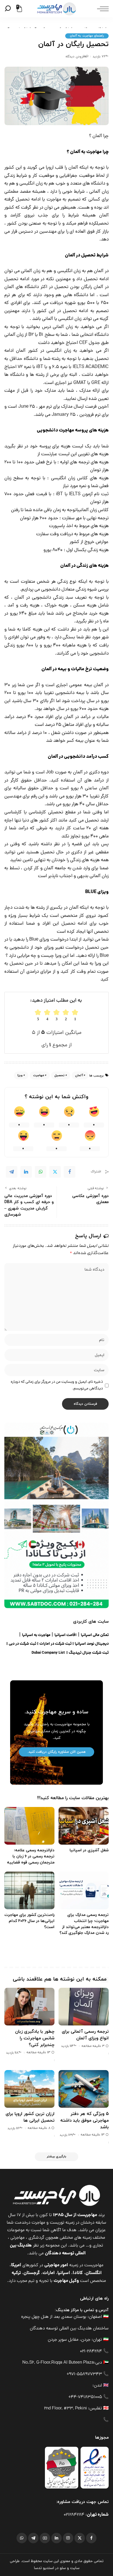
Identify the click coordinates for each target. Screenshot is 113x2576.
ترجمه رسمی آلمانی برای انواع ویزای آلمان (85, 2035)
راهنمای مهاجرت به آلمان (87, 36)
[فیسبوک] (91, 2538)
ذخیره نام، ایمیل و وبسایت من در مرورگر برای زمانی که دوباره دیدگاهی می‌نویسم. (57, 1385)
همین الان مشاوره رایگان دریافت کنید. (57, 1752)
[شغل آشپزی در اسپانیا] (84, 1826)
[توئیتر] (80, 2538)
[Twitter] (55, 1172)
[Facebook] (70, 1172)
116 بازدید (14, 2128)
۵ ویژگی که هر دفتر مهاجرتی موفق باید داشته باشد (84, 2120)
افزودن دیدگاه (75, 57)
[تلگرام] (33, 2538)
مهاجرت (39, 1075)
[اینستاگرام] (68, 2538)
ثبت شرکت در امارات (55, 1644)
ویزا (20, 1075)
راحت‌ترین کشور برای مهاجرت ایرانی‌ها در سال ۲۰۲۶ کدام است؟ (29, 1921)
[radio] (38, 1015)
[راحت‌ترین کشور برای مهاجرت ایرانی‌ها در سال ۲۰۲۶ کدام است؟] (29, 1890)
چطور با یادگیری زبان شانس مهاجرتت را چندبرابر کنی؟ (35, 2038)
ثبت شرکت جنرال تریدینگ (89, 1653)
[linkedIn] (26, 1172)
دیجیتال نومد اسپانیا (92, 1644)
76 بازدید (99, 57)
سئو (63, 2568)
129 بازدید (66, 2135)
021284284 (74, 2515)
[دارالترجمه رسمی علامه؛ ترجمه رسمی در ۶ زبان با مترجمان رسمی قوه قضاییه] (29, 1826)
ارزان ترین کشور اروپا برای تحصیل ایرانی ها (30, 2117)
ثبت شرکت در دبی (22, 1644)
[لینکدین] (57, 2538)
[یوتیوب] (45, 2538)
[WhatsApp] (41, 1172)
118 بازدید (12, 2053)
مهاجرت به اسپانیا (36, 1635)
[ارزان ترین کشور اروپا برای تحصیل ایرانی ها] (29, 2089)
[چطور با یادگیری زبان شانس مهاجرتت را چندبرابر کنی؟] (29, 2007)
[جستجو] (9, 9)
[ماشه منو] (101, 9)
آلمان (79, 1075)
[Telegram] (12, 1172)
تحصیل (60, 1075)
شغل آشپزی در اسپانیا (89, 1850)
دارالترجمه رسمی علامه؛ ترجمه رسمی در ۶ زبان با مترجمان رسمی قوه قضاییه (31, 1856)
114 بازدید (67, 2046)
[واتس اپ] (22, 2538)
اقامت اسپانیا (65, 1635)
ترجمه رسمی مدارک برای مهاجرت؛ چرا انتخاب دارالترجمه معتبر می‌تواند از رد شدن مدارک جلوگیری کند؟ (84, 1924)
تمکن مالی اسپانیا (95, 1635)
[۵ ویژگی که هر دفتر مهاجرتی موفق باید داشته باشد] (84, 2089)
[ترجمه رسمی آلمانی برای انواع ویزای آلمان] (84, 2007)
